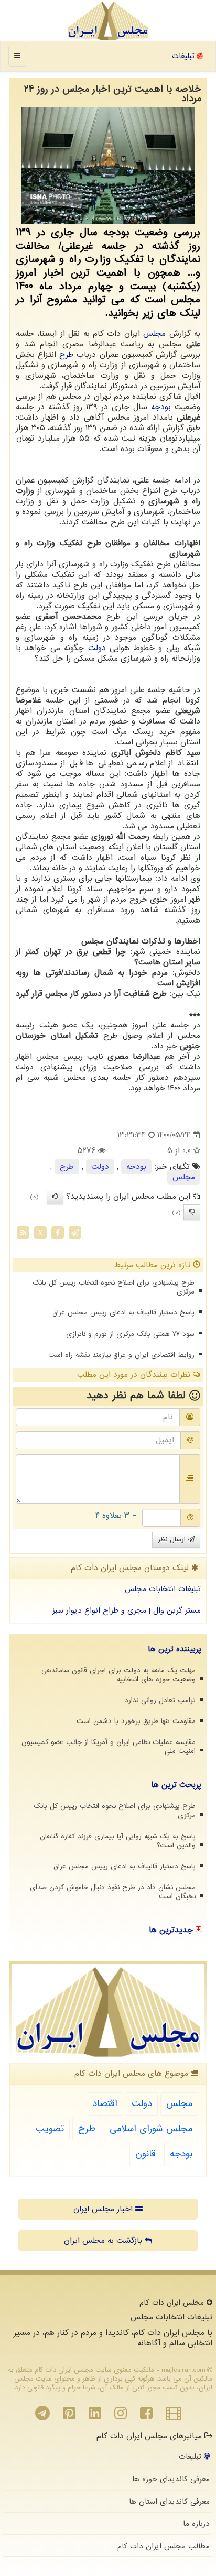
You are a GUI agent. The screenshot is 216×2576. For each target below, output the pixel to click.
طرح (66, 355)
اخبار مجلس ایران (104, 2209)
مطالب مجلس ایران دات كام (164, 2546)
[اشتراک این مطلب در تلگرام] (75, 1233)
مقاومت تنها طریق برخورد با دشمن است (136, 1721)
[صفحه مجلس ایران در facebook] (146, 2416)
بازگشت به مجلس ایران (104, 2241)
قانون (145, 2154)
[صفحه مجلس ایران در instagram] (121, 2416)
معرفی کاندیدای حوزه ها (171, 2479)
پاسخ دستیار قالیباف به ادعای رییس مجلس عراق (123, 1313)
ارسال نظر (173, 1539)
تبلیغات (185, 56)
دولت (97, 648)
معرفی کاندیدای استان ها (169, 2502)
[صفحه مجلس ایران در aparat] (174, 2416)
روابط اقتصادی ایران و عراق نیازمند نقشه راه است (121, 1355)
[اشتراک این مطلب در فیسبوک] (58, 1233)
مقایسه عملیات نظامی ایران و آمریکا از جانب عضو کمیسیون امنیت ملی (109, 1747)
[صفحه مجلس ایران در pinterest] (69, 2416)
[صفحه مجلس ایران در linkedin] (95, 2416)
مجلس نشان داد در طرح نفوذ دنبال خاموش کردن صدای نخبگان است (113, 1892)
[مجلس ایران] (108, 21)
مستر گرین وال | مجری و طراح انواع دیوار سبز (127, 1610)
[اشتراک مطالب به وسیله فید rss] (23, 1233)
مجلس (154, 334)
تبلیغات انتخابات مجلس (163, 1589)
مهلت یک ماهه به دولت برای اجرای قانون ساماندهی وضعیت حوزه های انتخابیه (118, 1675)
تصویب (50, 2129)
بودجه (161, 407)
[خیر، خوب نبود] (192, 1212)
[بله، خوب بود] (55, 1197)
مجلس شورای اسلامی (151, 2129)
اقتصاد (105, 2104)
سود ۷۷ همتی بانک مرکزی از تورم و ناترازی (130, 1334)
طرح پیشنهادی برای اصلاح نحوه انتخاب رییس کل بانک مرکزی (114, 1287)
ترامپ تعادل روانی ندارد (160, 1700)
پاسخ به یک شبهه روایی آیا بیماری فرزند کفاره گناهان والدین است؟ (118, 1841)
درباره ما (196, 2524)
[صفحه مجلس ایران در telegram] (42, 2416)
